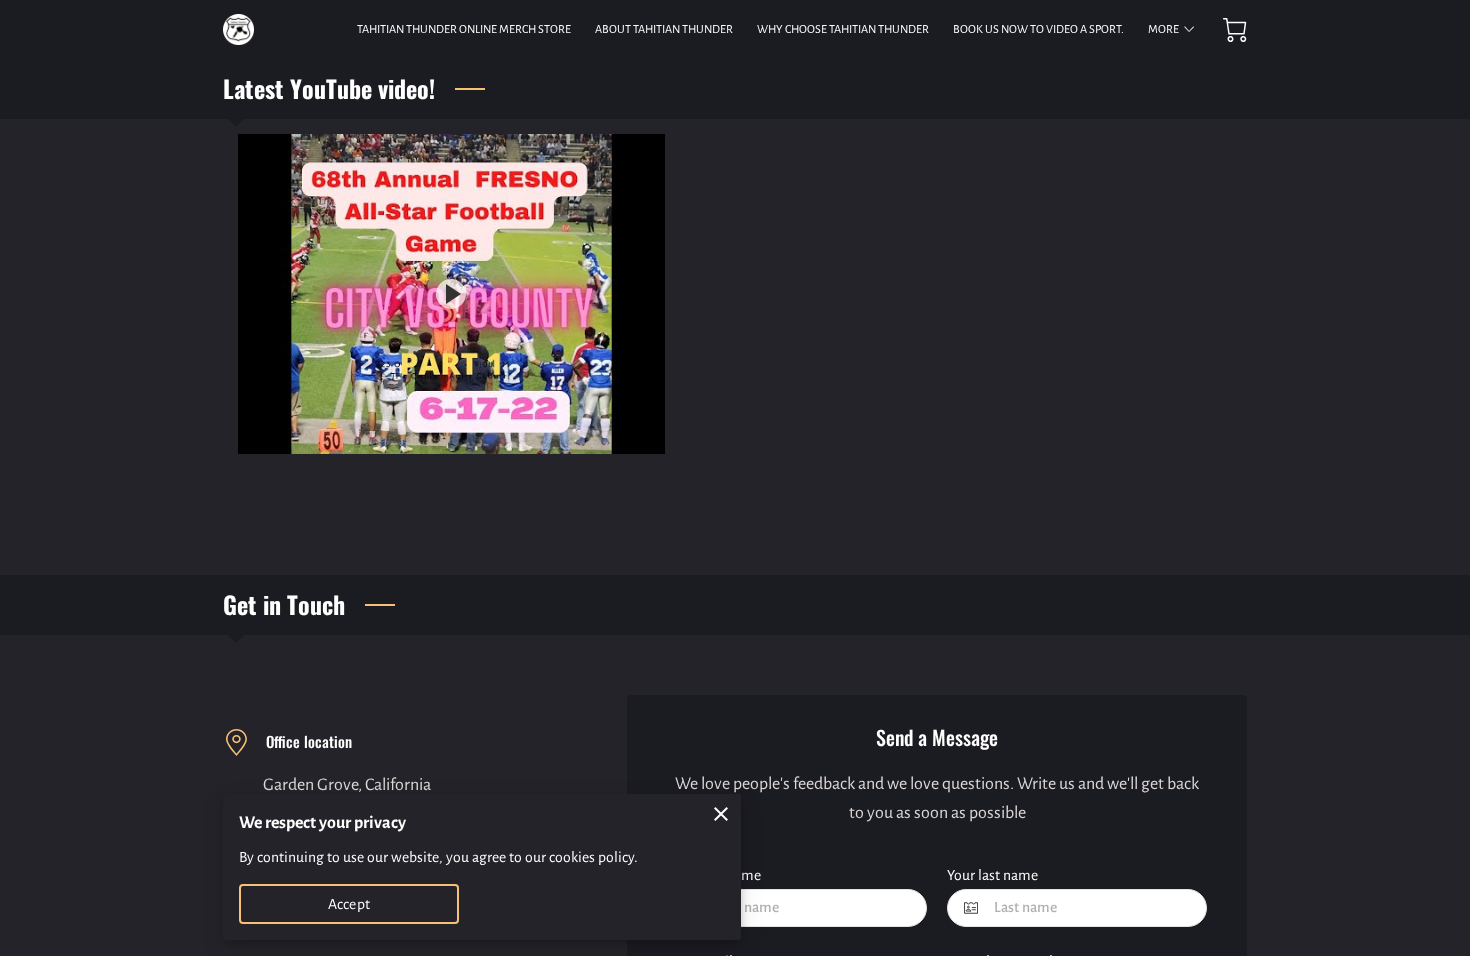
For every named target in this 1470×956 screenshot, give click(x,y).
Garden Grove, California (347, 785)
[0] (1235, 30)
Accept (349, 904)
